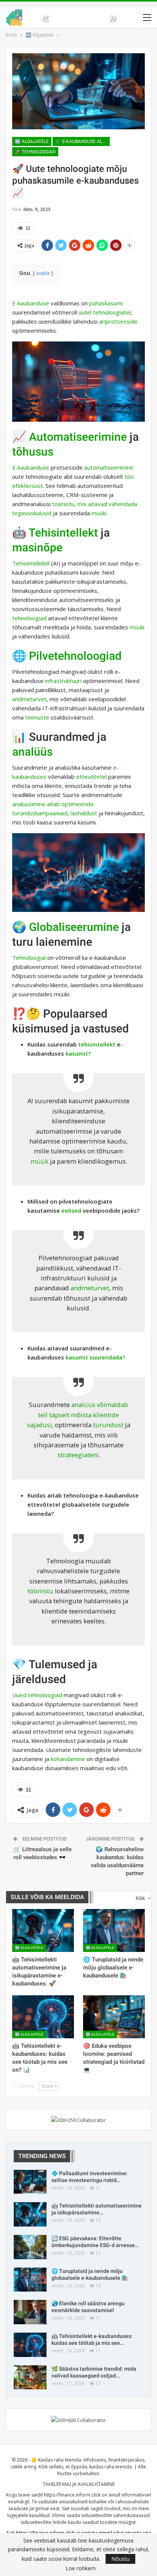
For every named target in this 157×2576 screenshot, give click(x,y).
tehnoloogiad (29, 618)
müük (39, 1161)
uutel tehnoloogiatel (105, 312)
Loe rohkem (81, 2568)
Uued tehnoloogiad (37, 1695)
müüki (99, 513)
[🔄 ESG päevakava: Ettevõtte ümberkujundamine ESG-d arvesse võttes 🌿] (30, 2247)
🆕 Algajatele (32, 141)
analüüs (32, 752)
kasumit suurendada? (95, 1357)
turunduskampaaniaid (40, 813)
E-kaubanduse (31, 303)
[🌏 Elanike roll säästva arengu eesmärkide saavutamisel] (30, 2312)
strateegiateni (78, 1455)
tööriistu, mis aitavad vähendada (95, 504)
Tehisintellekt (63, 533)
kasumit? (78, 1053)
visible (43, 273)
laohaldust (84, 813)
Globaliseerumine (74, 927)
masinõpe (37, 547)
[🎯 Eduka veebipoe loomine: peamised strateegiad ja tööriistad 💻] (114, 2017)
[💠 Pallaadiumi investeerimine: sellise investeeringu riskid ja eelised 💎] (30, 2182)
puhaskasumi (106, 303)
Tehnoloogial (29, 958)
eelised (71, 1210)
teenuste (37, 717)
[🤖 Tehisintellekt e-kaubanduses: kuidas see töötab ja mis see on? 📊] (43, 2017)
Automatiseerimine (78, 437)
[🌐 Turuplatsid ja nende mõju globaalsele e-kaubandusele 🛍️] (114, 1930)
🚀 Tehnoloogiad (35, 152)
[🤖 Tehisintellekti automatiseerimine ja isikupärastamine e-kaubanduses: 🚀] (43, 1930)
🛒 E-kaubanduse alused (83, 141)
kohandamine (68, 1759)
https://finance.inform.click (72, 2495)
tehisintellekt (97, 1044)
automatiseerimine (109, 467)
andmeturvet (29, 699)
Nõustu (120, 2559)
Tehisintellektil (31, 563)
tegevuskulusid (32, 513)
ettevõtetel (91, 777)
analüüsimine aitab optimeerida (53, 804)
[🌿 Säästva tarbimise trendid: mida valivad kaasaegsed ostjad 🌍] (30, 2377)
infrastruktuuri (63, 681)
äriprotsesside (118, 321)
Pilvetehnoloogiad (75, 656)
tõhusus (33, 452)
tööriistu (40, 1591)
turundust (108, 1425)
